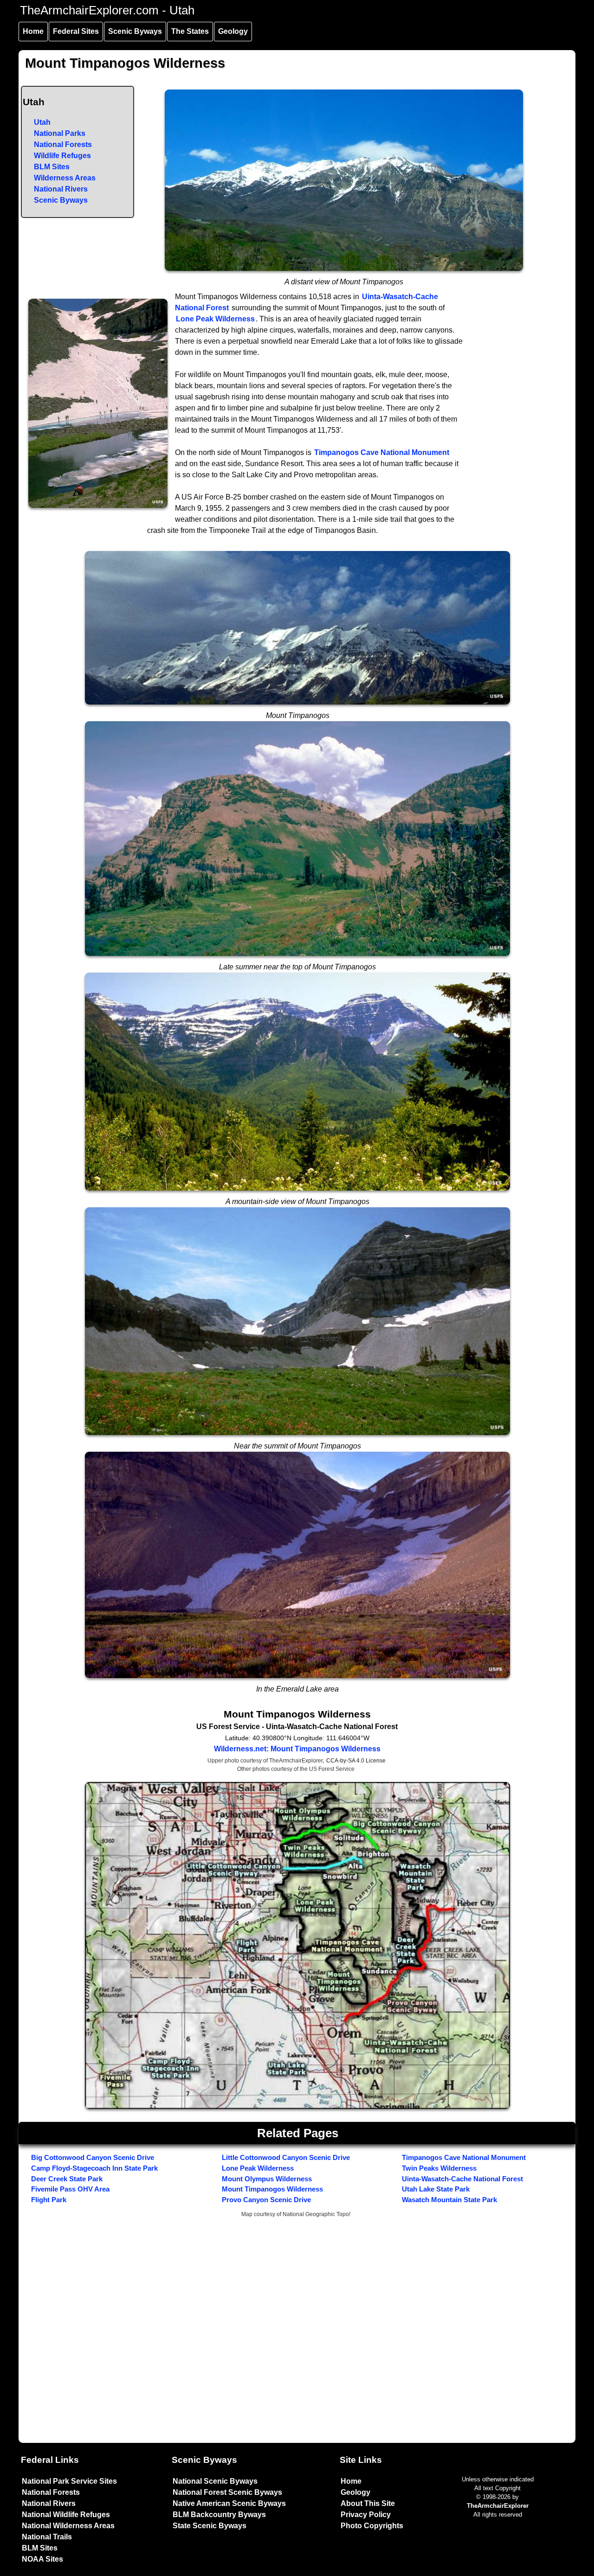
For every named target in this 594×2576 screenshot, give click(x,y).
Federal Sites (76, 31)
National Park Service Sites (69, 2481)
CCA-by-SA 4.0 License (356, 1761)
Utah (42, 122)
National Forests (63, 144)
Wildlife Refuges (62, 156)
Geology (233, 31)
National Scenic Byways (215, 2481)
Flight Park (49, 2200)
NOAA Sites (42, 2559)
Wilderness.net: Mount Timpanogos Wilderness (297, 1749)
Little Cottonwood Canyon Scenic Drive (286, 2157)
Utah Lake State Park (436, 2189)
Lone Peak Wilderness (215, 319)
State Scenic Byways (210, 2526)
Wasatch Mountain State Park (449, 2200)
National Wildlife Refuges (66, 2515)
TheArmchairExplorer (498, 2506)
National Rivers (61, 189)
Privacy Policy (366, 2515)
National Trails (47, 2537)
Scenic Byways (135, 31)
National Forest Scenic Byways (227, 2492)
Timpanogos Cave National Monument (382, 452)
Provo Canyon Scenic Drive (266, 2200)
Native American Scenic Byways (229, 2503)
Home (33, 31)
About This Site (368, 2503)
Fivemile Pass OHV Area (70, 2189)
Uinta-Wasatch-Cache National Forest (462, 2179)
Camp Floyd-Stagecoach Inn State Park (94, 2168)
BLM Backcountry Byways (219, 2515)
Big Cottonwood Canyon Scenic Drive (93, 2157)
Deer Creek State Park (67, 2179)
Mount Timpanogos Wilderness (272, 2189)
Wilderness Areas (65, 178)
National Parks (60, 133)
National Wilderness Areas (68, 2526)
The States (190, 31)
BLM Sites (52, 167)
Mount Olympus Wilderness (267, 2179)
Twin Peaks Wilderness (439, 2168)
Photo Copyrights (372, 2526)
